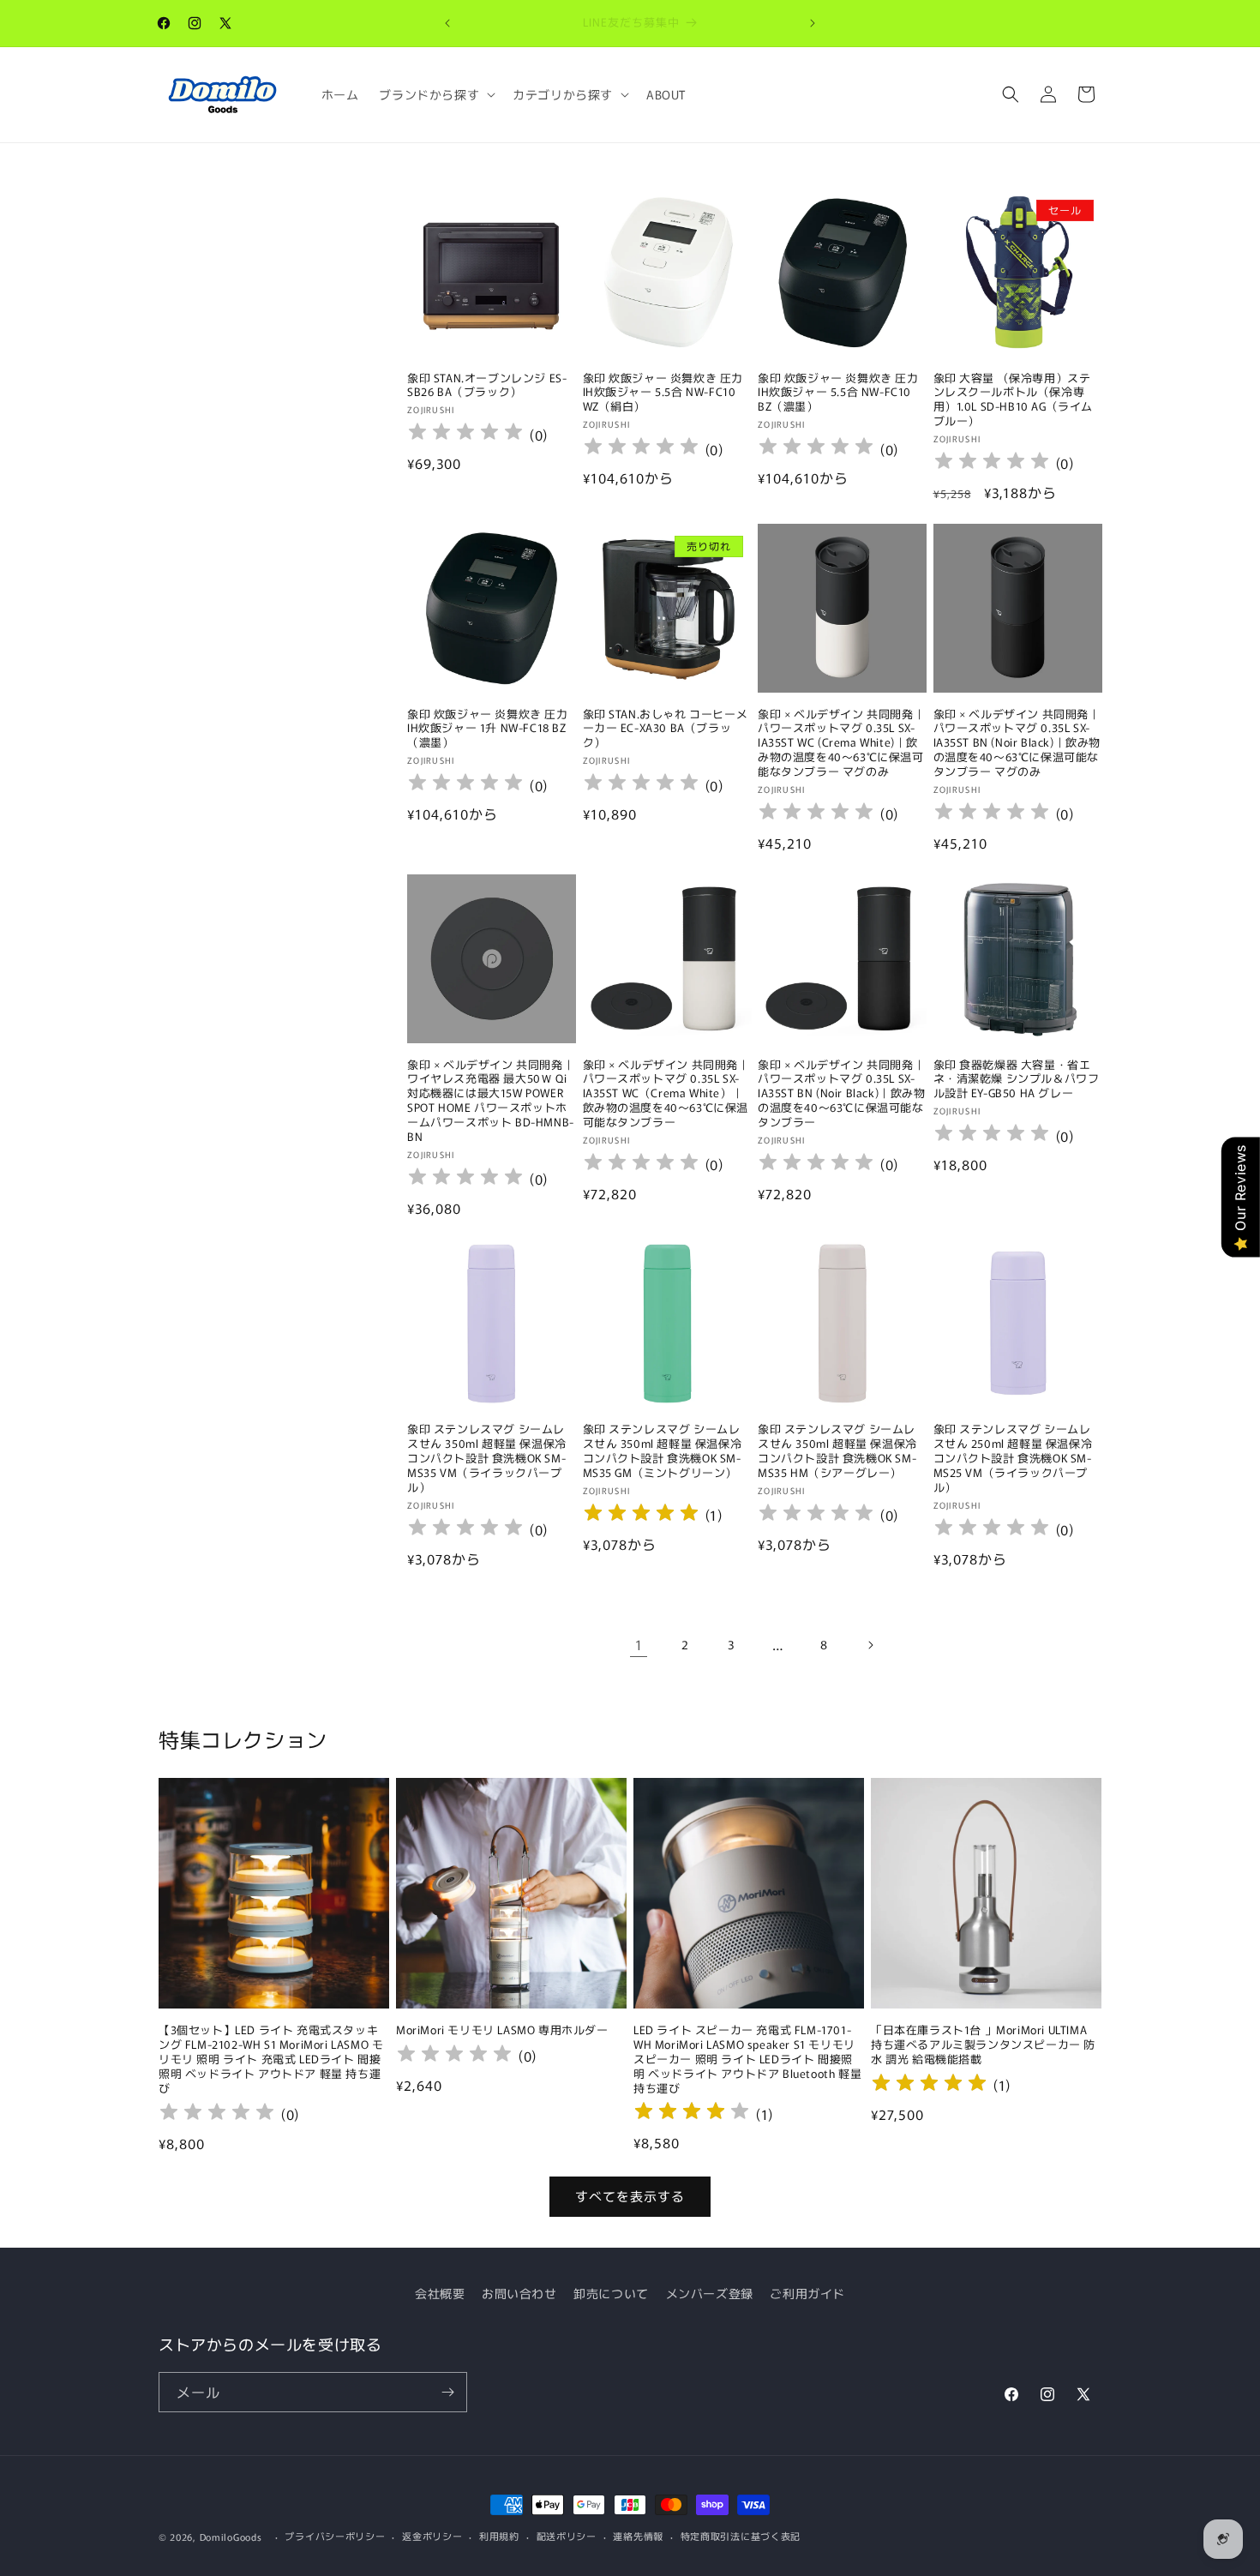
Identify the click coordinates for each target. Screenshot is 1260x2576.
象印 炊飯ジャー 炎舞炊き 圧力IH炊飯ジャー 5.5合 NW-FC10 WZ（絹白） (663, 393)
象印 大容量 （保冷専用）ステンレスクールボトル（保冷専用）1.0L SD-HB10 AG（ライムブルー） (1014, 400)
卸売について (611, 2293)
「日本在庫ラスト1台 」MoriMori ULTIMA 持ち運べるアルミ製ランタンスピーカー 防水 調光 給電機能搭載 (983, 2045)
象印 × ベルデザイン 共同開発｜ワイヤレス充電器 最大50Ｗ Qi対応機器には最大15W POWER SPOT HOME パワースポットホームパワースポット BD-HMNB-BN (491, 1101)
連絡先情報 (638, 2536)
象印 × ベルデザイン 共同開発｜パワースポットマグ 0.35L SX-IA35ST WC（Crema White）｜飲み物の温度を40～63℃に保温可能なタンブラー (666, 1094)
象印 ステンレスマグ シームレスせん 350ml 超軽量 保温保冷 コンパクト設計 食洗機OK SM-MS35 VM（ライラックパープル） (487, 1458)
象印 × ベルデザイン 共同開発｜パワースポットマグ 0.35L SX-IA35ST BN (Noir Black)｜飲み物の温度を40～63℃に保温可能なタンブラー (842, 1094)
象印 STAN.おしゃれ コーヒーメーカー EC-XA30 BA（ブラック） (666, 729)
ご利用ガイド (807, 2293)
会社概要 (440, 2293)
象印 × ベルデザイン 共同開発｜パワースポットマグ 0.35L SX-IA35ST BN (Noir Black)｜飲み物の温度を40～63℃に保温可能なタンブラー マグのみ (1017, 743)
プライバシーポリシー (335, 2536)
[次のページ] (870, 1645)
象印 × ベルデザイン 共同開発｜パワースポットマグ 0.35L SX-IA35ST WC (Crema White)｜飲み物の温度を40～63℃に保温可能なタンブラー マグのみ (841, 743)
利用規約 (499, 2536)
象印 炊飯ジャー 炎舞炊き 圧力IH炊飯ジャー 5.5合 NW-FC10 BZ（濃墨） (838, 393)
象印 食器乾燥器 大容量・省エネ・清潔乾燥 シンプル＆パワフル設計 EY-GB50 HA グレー (1017, 1080)
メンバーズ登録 (710, 2293)
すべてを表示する (630, 2196)
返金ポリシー (432, 2536)
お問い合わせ (519, 2293)
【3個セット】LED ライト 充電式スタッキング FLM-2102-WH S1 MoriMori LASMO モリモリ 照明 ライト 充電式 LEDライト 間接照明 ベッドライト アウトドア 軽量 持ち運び (271, 2059)
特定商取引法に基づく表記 (741, 2536)
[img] (641, 1515)
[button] (435, 94)
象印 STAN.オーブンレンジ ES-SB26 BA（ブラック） (487, 386)
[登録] (447, 2392)
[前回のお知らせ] (447, 23)
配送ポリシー (567, 2536)
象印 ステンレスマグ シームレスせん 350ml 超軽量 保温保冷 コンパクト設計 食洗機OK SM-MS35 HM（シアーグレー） (837, 1451)
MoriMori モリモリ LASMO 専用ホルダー (502, 2030)
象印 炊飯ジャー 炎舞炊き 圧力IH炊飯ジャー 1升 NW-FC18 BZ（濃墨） (488, 729)
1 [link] (639, 1644)
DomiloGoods (231, 2537)
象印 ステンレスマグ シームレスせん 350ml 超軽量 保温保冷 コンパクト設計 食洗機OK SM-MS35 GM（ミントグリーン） (663, 1451)
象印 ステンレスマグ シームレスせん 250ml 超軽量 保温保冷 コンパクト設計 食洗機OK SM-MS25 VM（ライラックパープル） (1013, 1458)
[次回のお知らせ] (813, 23)
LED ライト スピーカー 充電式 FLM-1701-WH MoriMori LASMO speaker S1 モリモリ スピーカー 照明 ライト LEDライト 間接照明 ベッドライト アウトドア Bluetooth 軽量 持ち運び (747, 2059)
